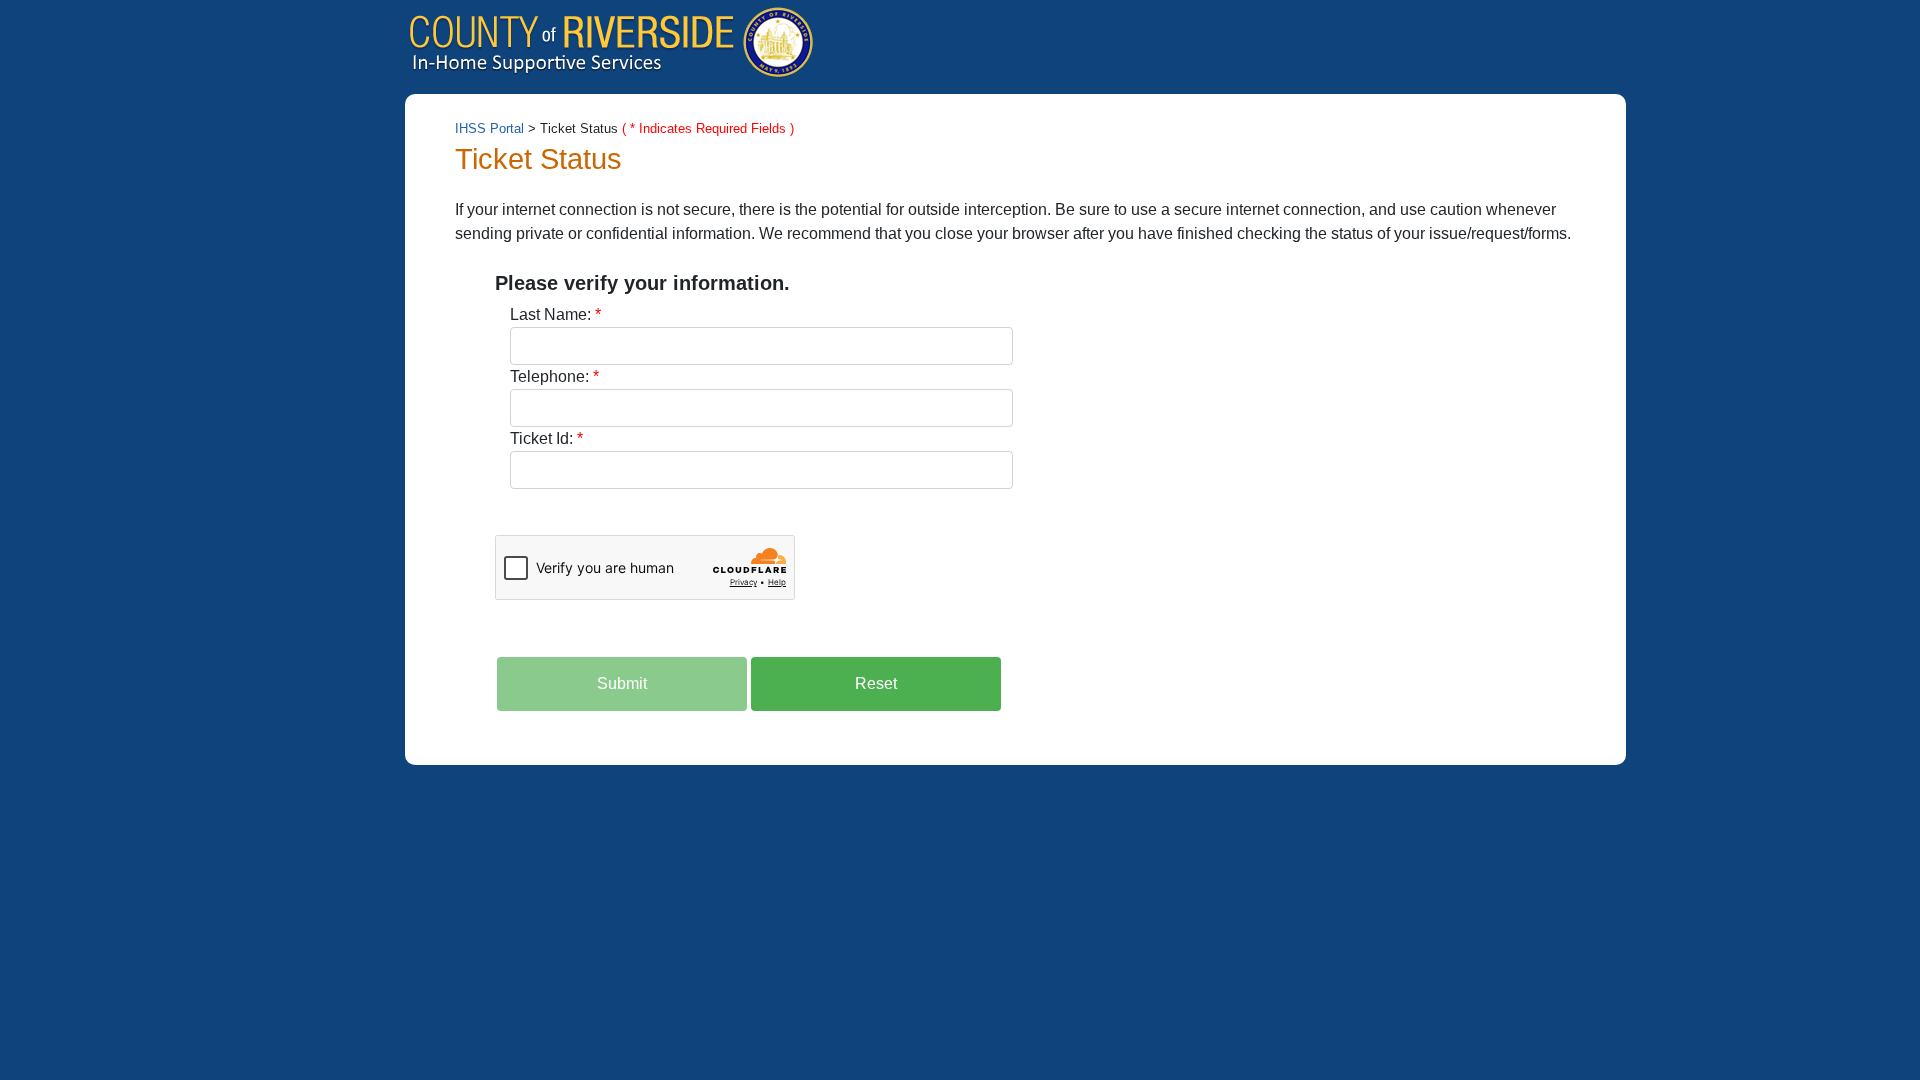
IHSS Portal (489, 128)
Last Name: (550, 314)
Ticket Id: (541, 438)
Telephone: (549, 376)
